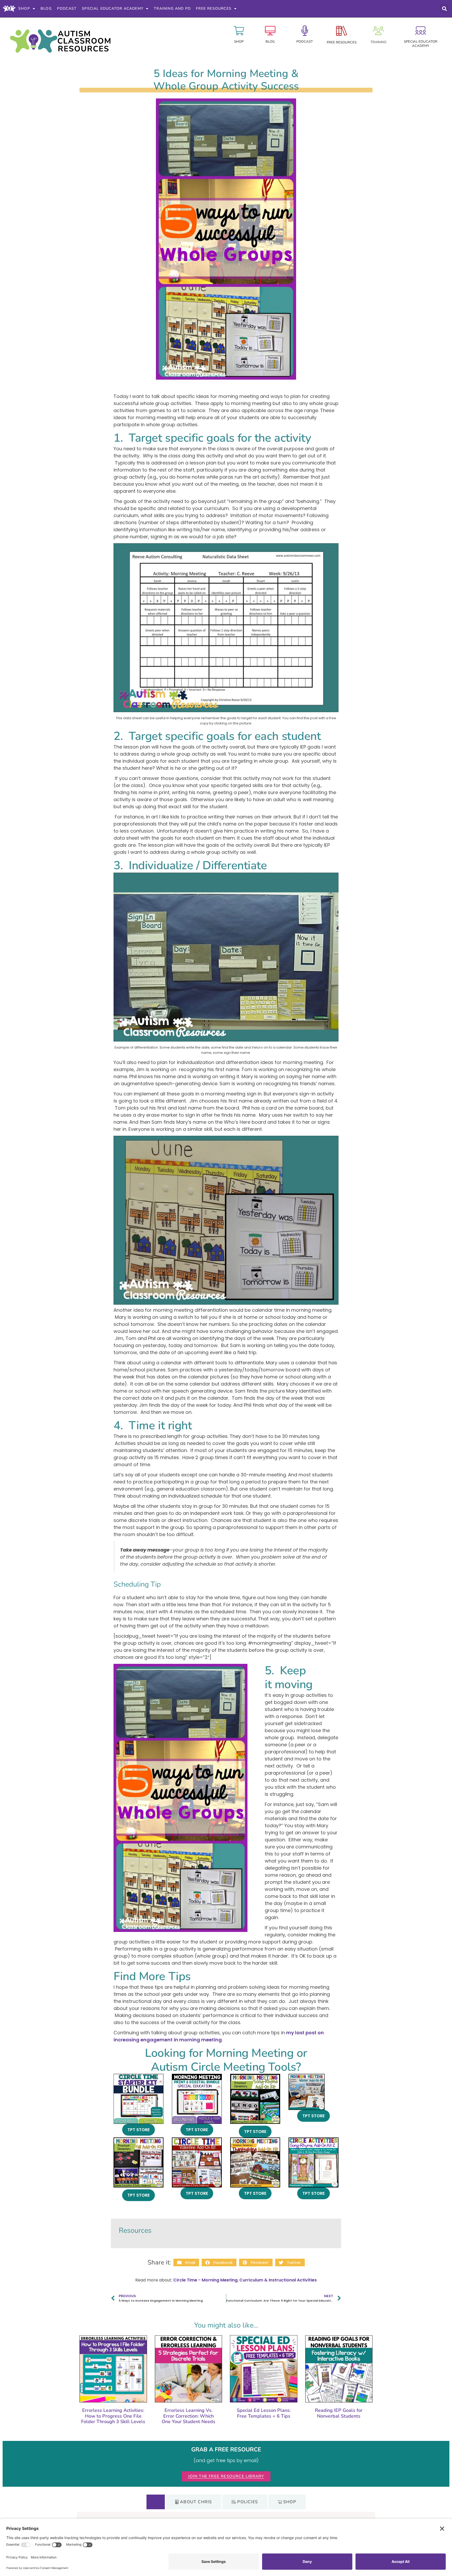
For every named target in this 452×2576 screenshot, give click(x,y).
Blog (46, 9)
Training (378, 42)
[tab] (156, 2502)
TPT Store (139, 2130)
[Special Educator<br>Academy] (421, 31)
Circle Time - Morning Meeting (205, 2280)
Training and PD (172, 9)
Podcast (67, 9)
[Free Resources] (342, 31)
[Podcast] (305, 31)
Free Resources (214, 9)
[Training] (378, 31)
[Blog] (270, 31)
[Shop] (239, 31)
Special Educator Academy (113, 9)
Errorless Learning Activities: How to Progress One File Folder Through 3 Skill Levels (113, 2416)
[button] (444, 9)
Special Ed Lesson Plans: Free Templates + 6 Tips (264, 2413)
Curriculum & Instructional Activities (278, 2280)
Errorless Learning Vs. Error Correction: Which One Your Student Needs (188, 2416)
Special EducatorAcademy (421, 44)
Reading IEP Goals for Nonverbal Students (339, 2413)
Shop (24, 9)
